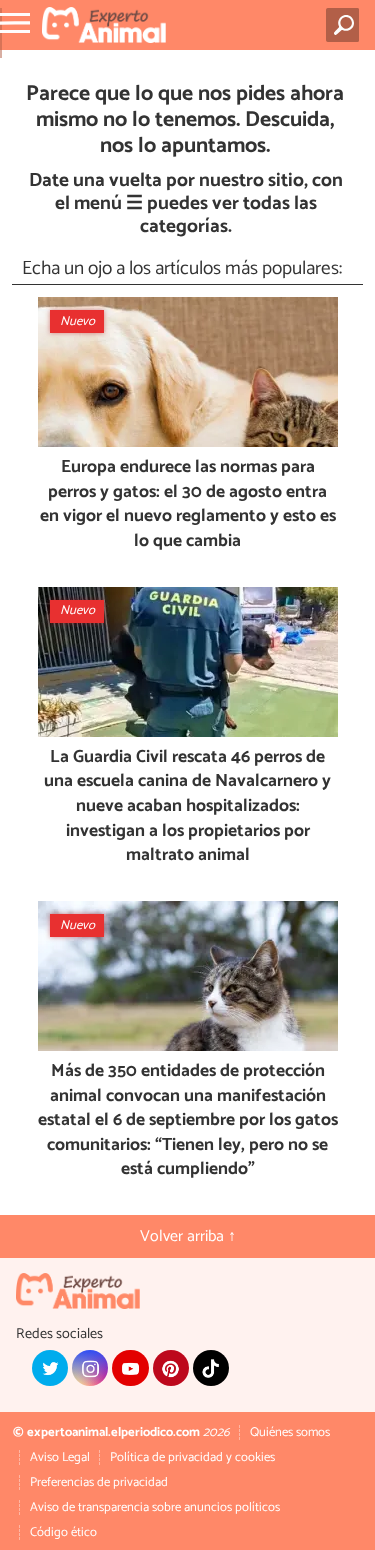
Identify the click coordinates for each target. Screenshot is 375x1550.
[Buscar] (346, 25)
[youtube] (130, 1368)
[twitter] (50, 1368)
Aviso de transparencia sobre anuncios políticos (155, 1507)
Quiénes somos (290, 1432)
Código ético (63, 1532)
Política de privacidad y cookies (192, 1457)
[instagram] (90, 1368)
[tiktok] (211, 1368)
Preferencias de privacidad (99, 1482)
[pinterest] (171, 1368)
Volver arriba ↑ (188, 1236)
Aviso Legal (60, 1457)
